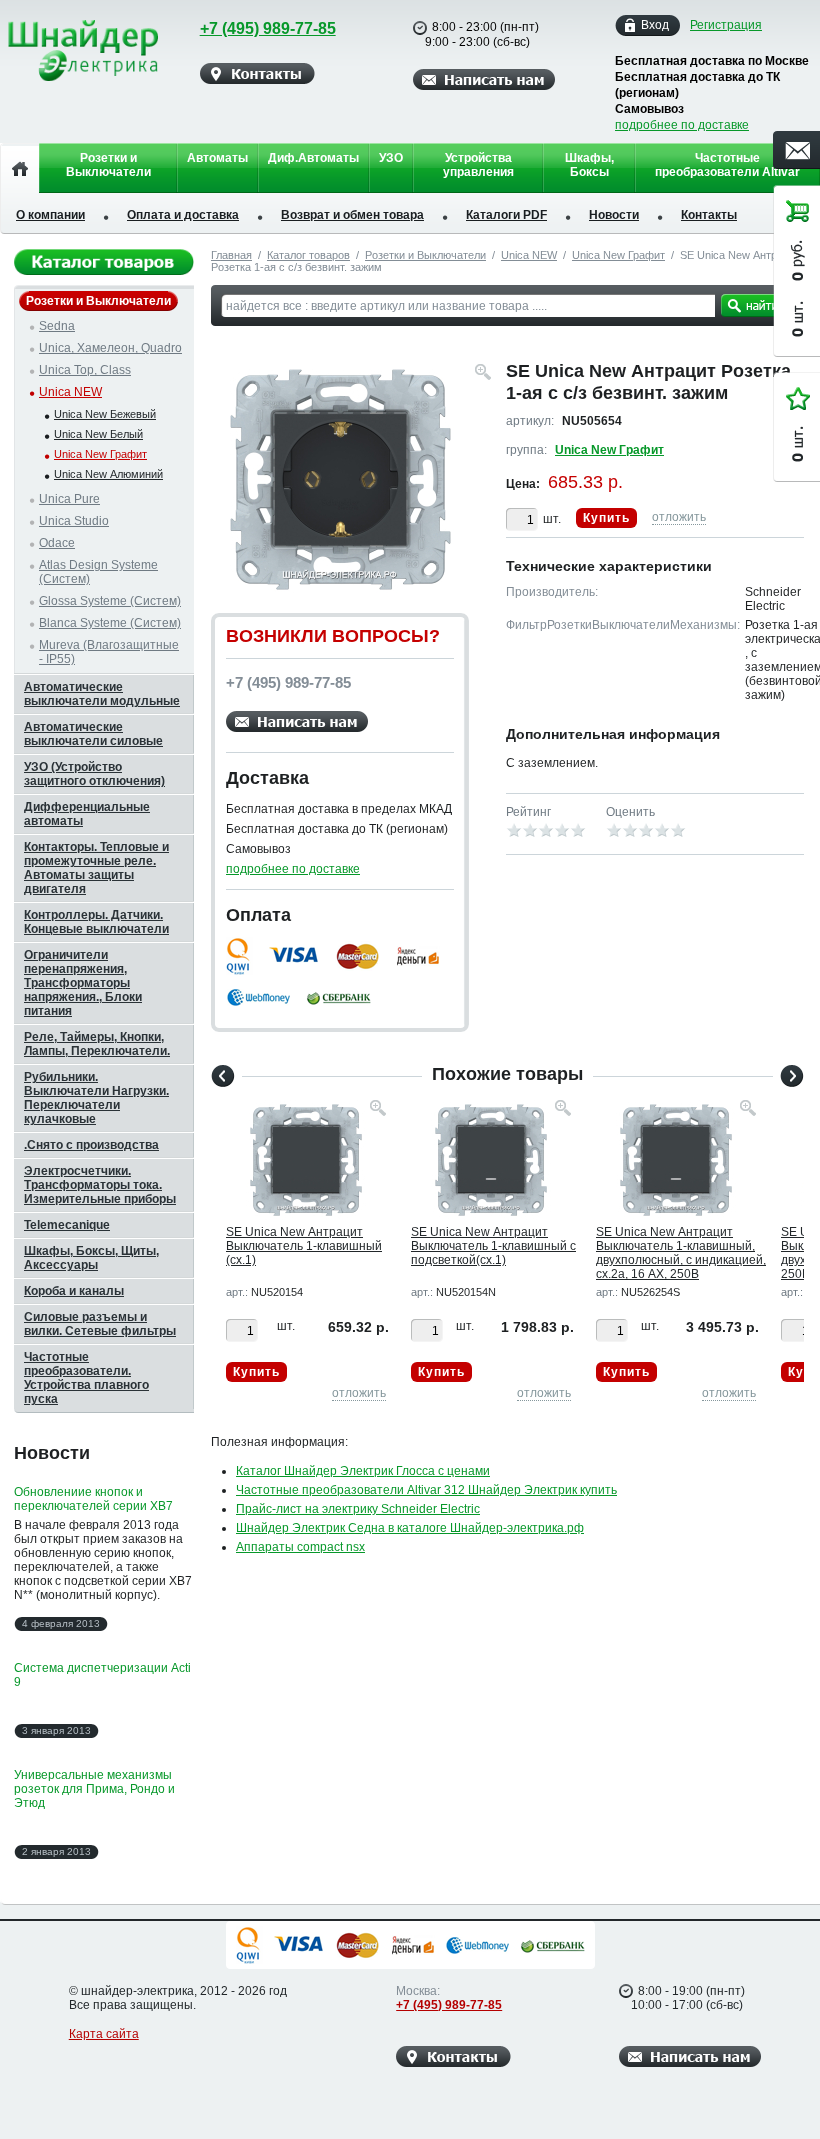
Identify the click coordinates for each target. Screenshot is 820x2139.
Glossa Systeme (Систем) (110, 601)
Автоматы (217, 158)
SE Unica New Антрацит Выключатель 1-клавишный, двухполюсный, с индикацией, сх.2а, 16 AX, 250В (681, 1253)
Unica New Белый (98, 434)
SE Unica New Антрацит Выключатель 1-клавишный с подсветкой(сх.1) (493, 1246)
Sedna (57, 326)
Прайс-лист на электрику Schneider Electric (358, 1509)
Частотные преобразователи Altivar (727, 165)
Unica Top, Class (85, 370)
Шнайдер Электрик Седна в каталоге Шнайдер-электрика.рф (410, 1528)
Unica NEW (529, 255)
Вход (655, 25)
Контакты (709, 215)
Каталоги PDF (506, 215)
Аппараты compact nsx (300, 1547)
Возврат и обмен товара (352, 215)
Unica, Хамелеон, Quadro (110, 348)
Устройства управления (478, 165)
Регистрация (726, 25)
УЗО (391, 158)
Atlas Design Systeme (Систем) (98, 572)
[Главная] (19, 168)
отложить (679, 517)
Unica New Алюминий (108, 474)
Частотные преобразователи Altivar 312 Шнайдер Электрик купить (426, 1490)
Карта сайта (104, 2034)
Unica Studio (74, 521)
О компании (50, 215)
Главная (231, 255)
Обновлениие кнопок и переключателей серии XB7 (93, 1499)
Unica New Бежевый (105, 414)
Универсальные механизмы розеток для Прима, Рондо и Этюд (94, 1789)
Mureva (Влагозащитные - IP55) (109, 652)
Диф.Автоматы (313, 158)
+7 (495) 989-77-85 (268, 28)
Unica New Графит (618, 255)
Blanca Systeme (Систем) (110, 623)
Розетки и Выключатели (108, 165)
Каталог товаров (308, 255)
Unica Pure (69, 499)
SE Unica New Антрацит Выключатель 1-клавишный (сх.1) (304, 1246)
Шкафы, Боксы (589, 165)
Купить (606, 518)
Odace (57, 543)
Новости (614, 215)
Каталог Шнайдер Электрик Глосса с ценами (363, 1471)
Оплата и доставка (183, 215)
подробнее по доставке (682, 125)
